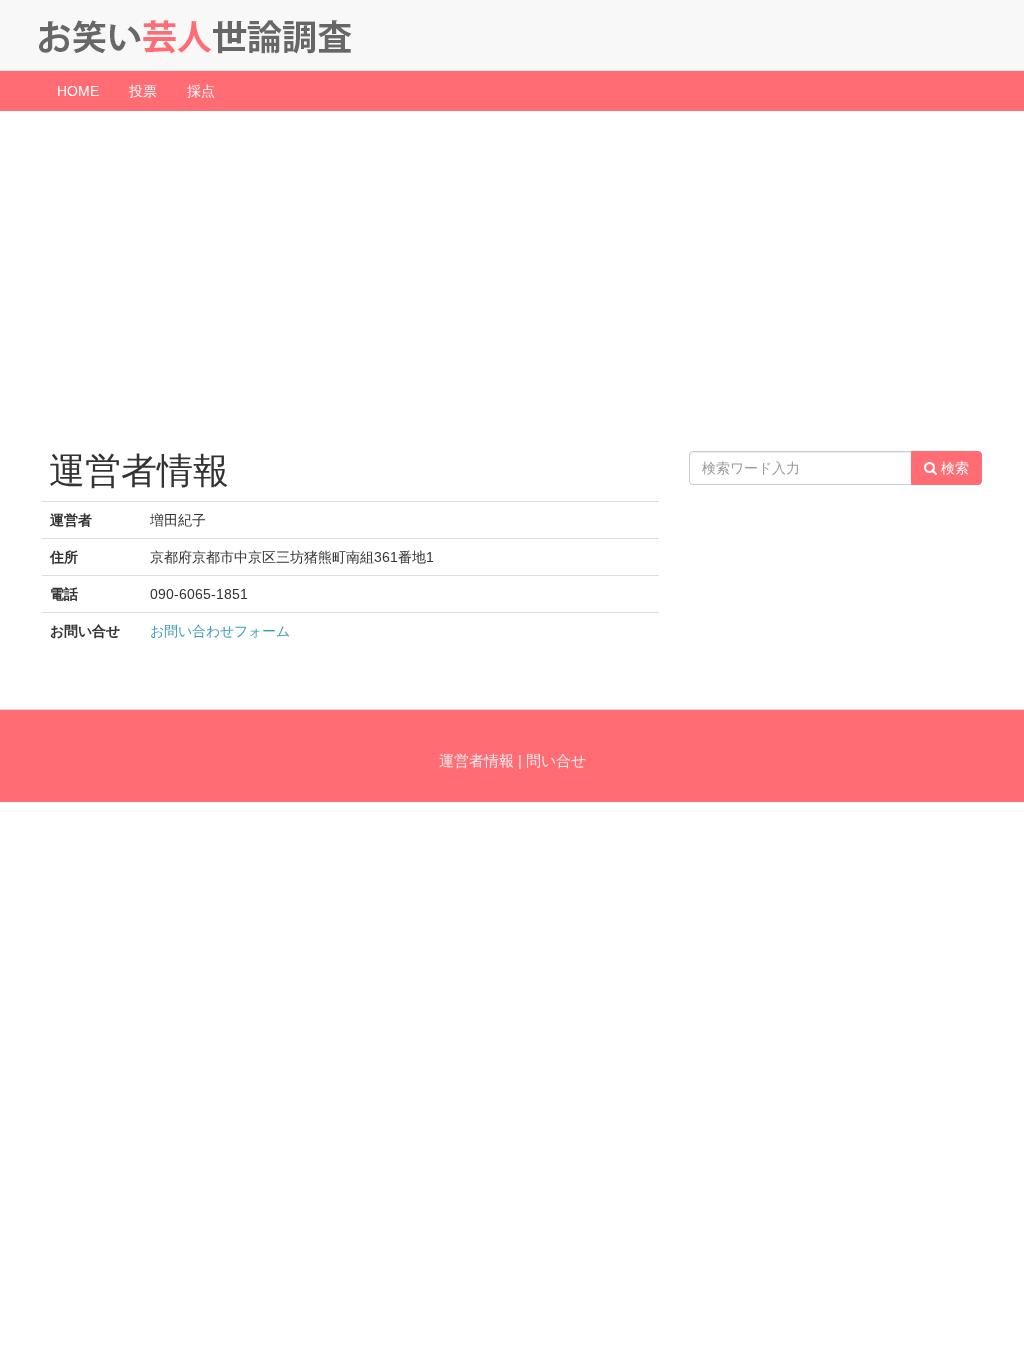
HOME (78, 91)
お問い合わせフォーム (220, 631)
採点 (201, 91)
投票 (143, 91)
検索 (953, 468)
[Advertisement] (512, 271)
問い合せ (556, 760)
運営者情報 (476, 760)
